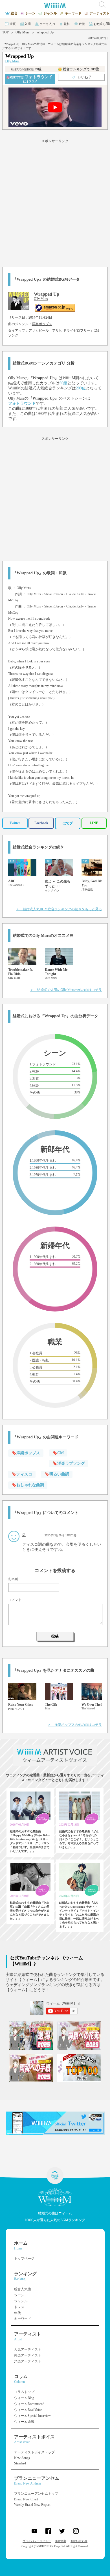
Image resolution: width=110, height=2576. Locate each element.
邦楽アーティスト (28, 2355)
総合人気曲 (23, 2289)
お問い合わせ (79, 2541)
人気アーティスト (28, 2349)
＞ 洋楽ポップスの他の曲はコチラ (75, 1725)
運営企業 (61, 2541)
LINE (94, 823)
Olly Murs (23, 32)
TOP (5, 32)
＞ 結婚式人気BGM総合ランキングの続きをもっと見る (59, 909)
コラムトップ (24, 2392)
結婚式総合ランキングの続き (38, 847)
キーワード (23, 2319)
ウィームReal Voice (28, 2410)
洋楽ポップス (42, 324)
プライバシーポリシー (37, 2541)
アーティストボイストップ (34, 2452)
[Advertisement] (55, 202)
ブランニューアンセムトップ (36, 2494)
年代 (17, 2313)
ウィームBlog (24, 2398)
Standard (20, 2463)
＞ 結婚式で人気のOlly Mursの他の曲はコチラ (66, 990)
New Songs (22, 2458)
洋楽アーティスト (28, 2361)
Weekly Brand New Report (32, 2505)
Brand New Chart (26, 2499)
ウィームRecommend (29, 2404)
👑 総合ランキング (78, 69)
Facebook (41, 823)
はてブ (68, 823)
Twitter (15, 823)
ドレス (19, 2307)
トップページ (24, 2259)
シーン (19, 2295)
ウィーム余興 (24, 2422)
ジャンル (21, 2301)
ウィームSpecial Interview (32, 2416)
